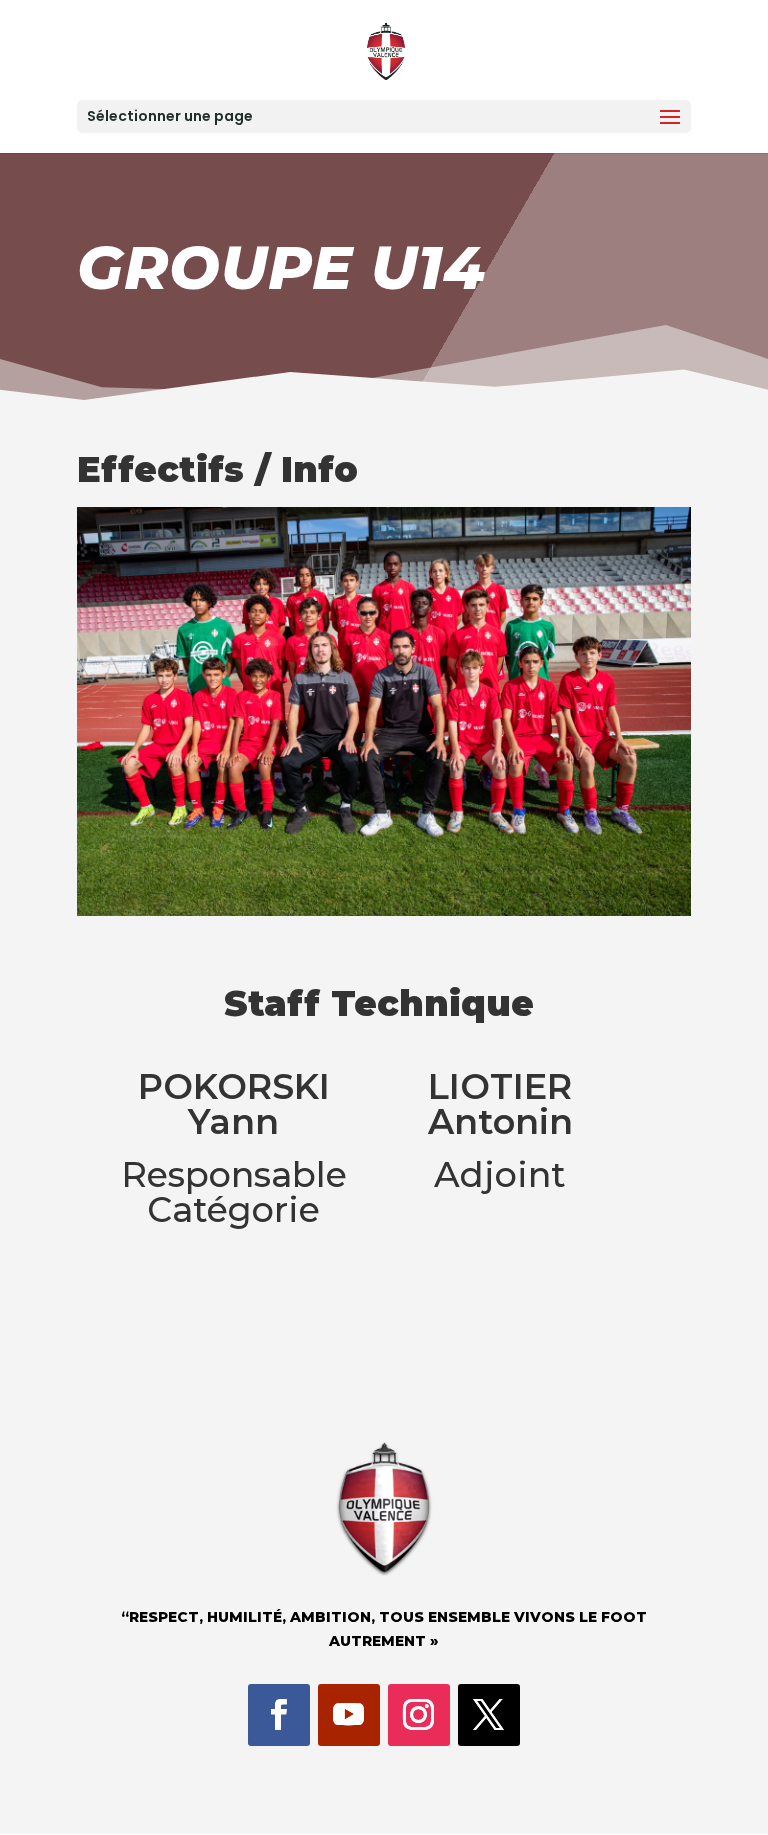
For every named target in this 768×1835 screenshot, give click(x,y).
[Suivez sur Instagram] (419, 1715)
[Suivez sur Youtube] (349, 1715)
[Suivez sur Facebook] (279, 1715)
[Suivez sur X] (489, 1715)
